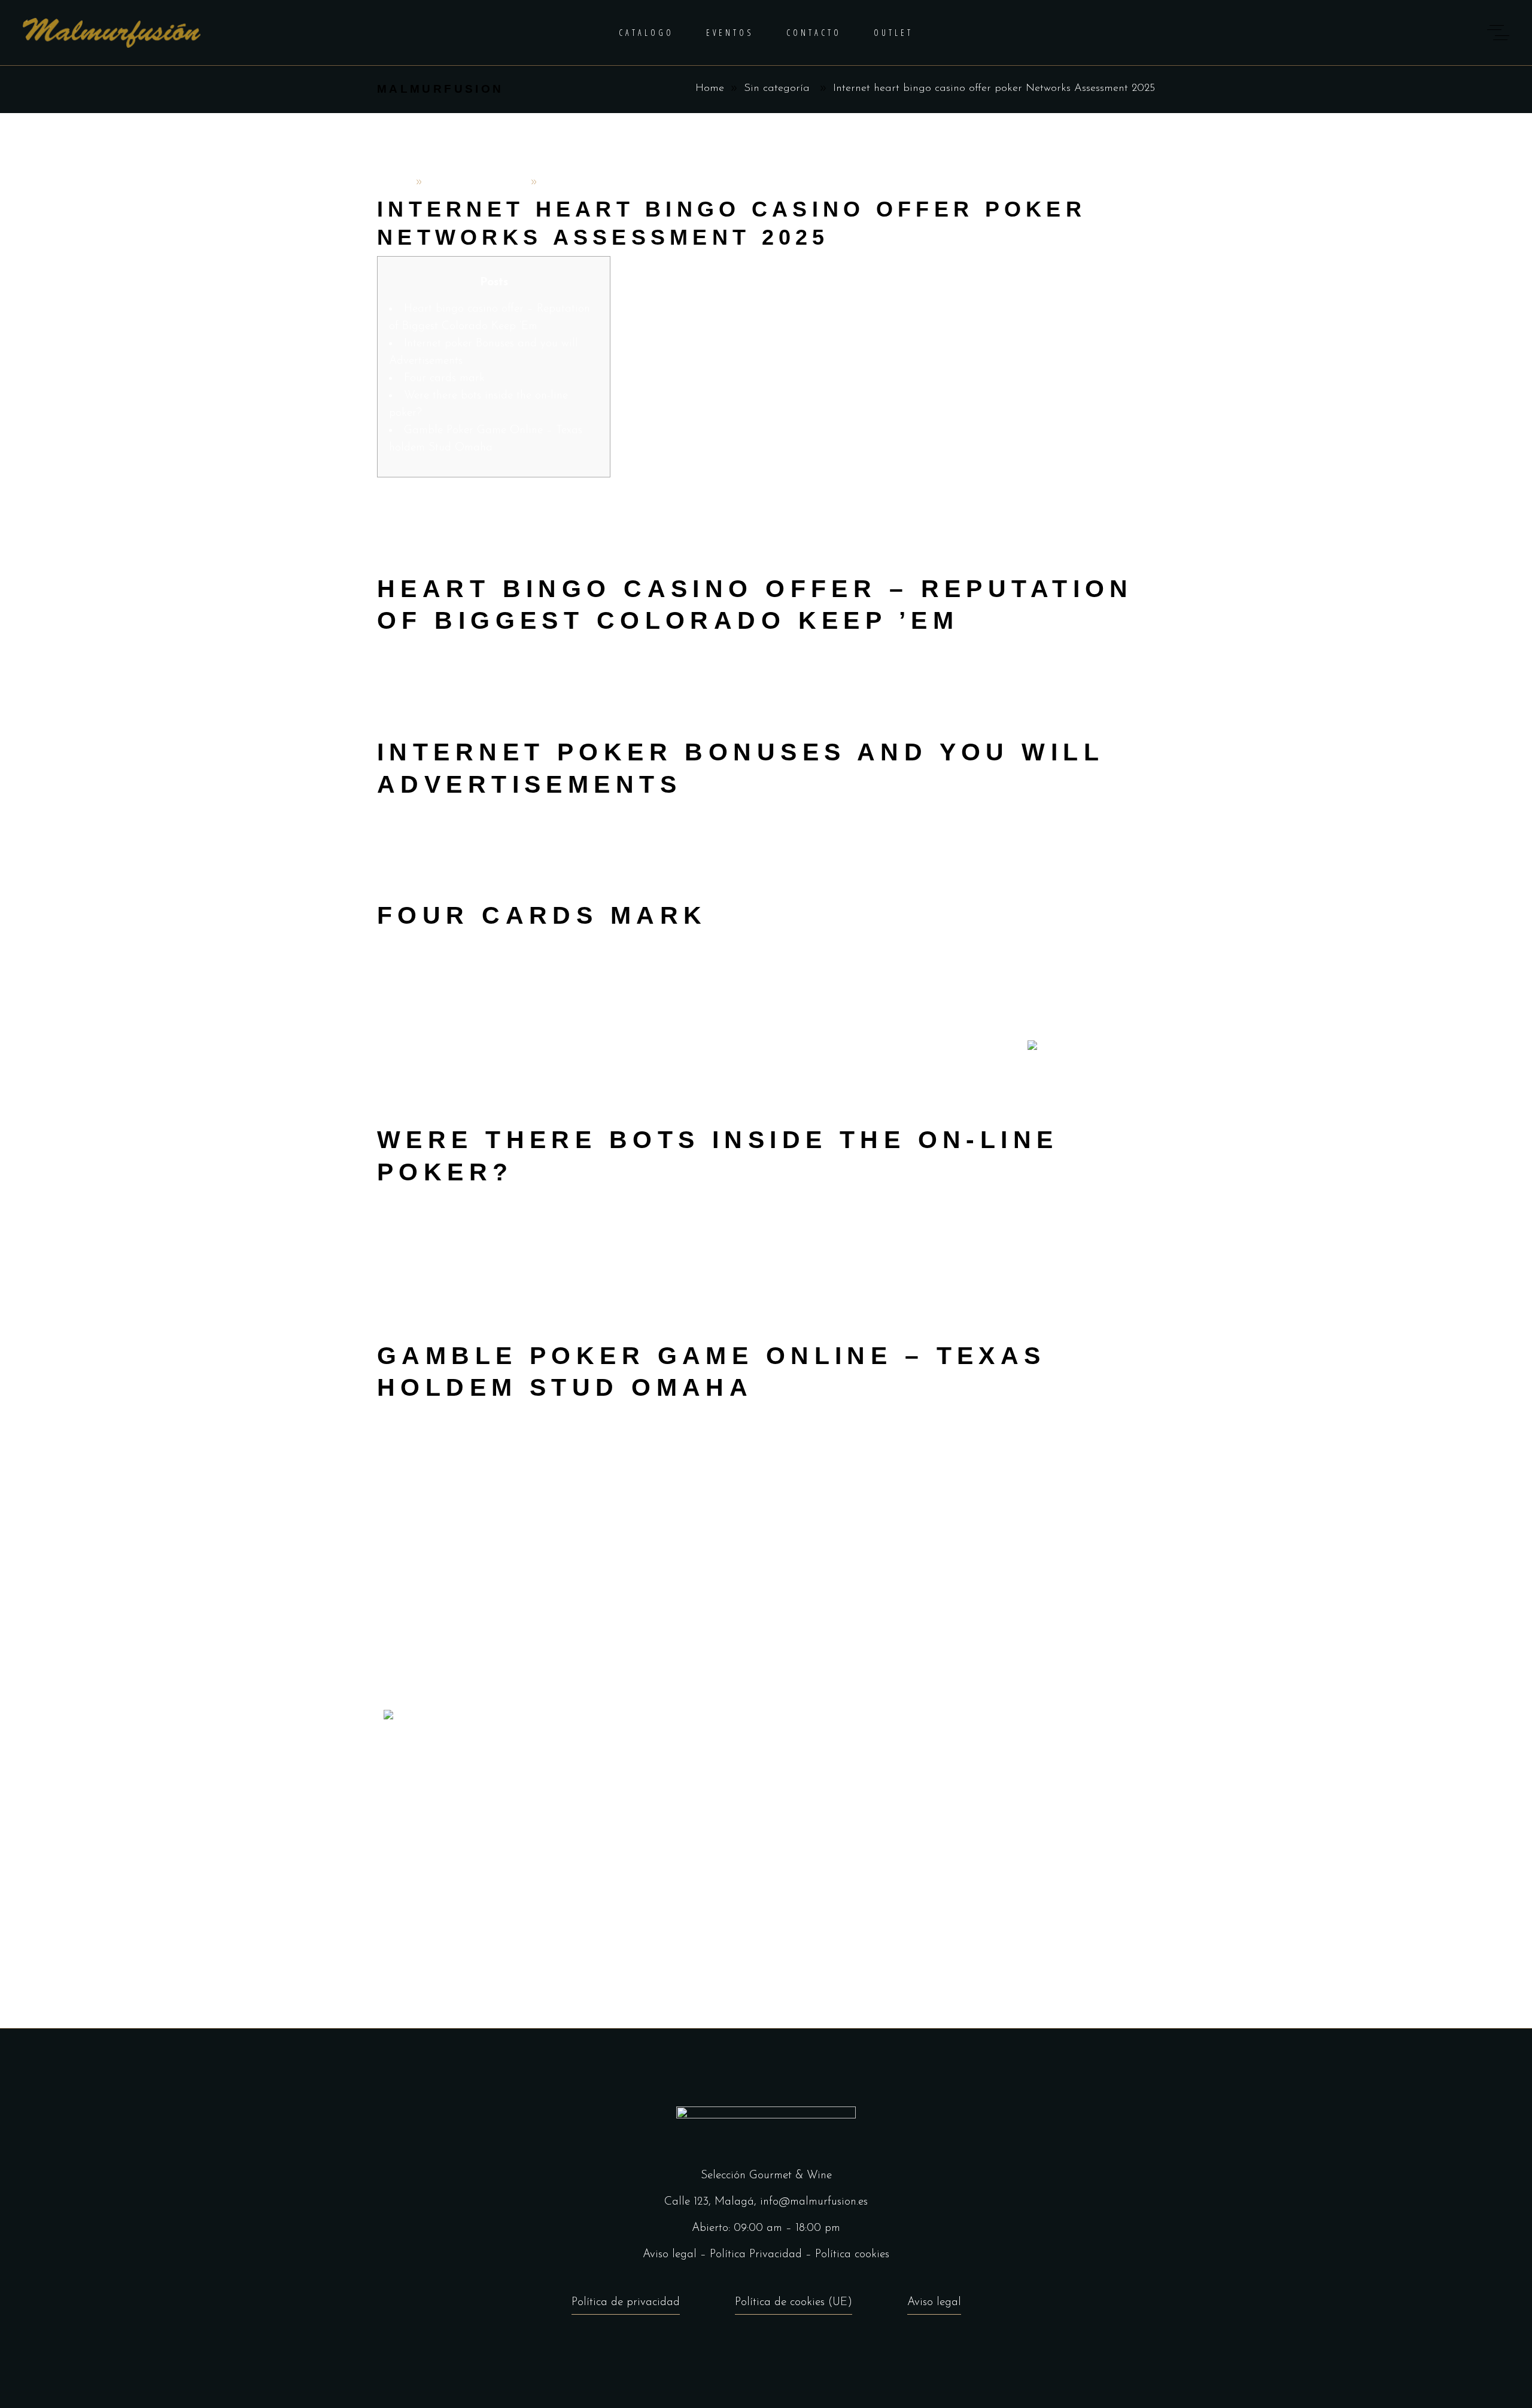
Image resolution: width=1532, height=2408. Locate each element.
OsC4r (394, 182)
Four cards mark (444, 378)
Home (710, 89)
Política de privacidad (626, 2302)
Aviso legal (670, 2255)
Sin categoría (777, 89)
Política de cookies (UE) (794, 2302)
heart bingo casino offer (736, 1048)
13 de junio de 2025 (477, 182)
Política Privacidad (756, 2255)
